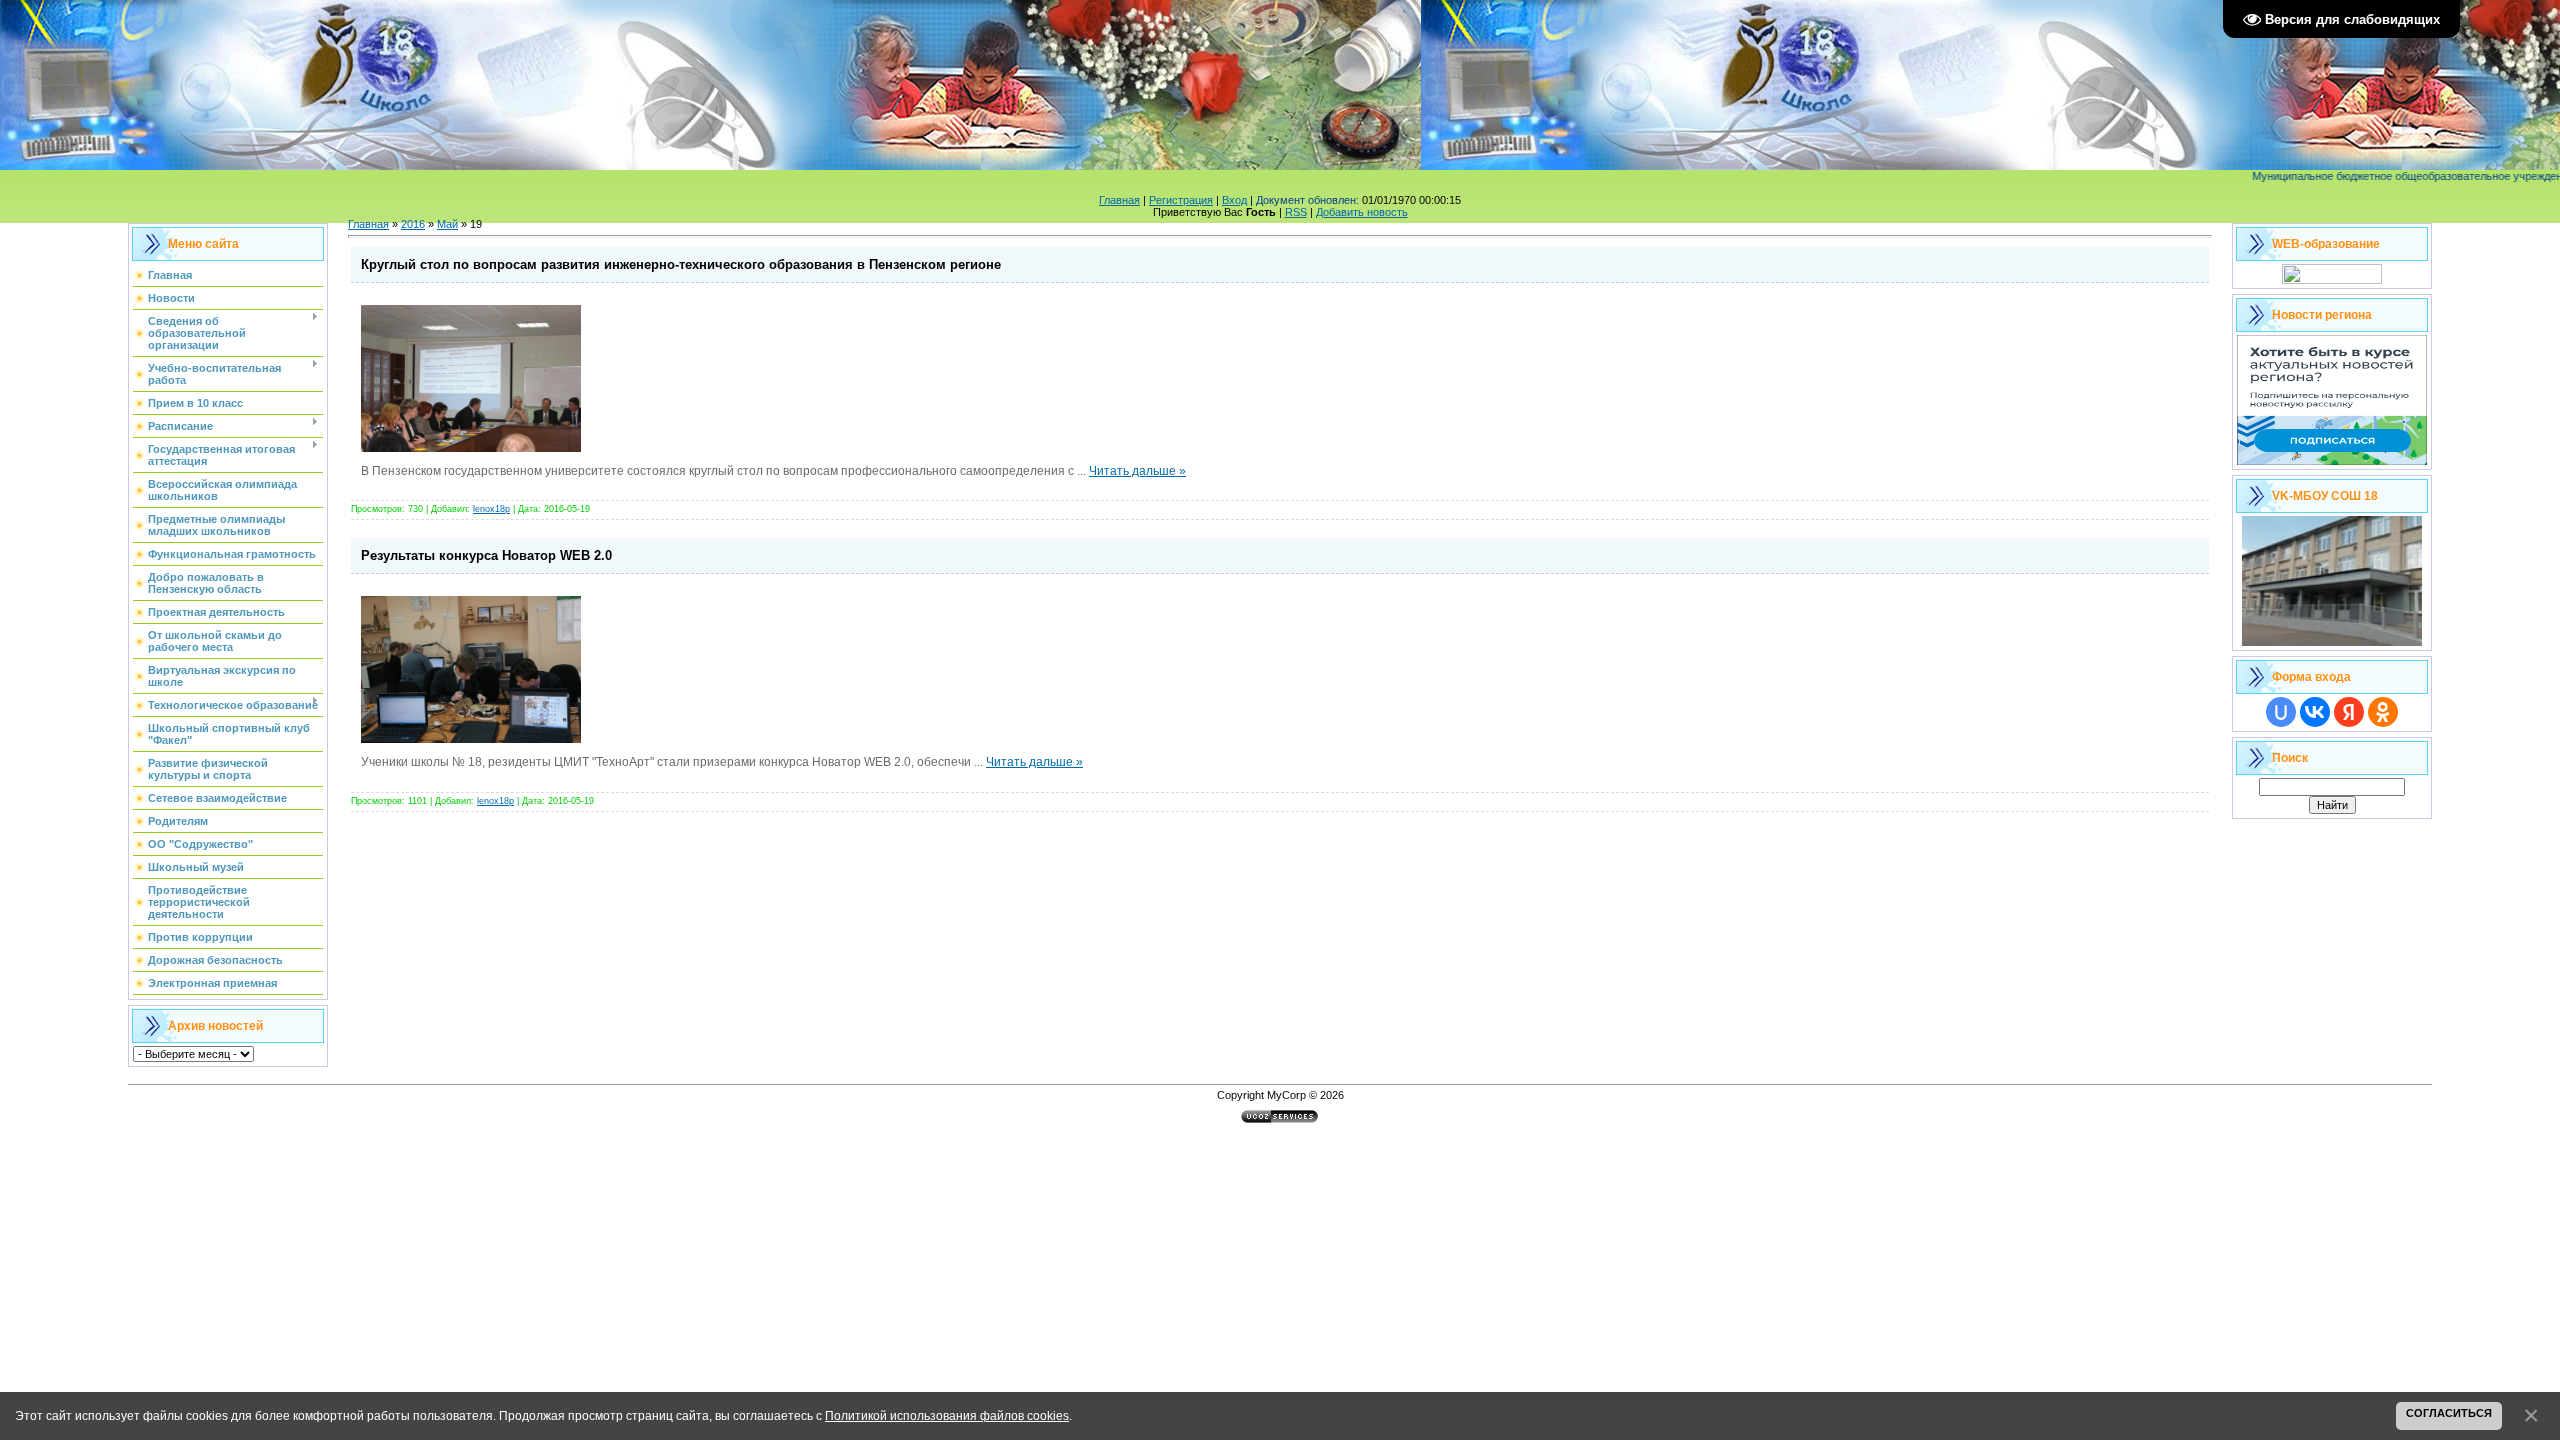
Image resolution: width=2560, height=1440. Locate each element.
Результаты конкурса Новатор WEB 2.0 (486, 555)
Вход (1234, 200)
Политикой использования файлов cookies (947, 1415)
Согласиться (2449, 1413)
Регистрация (1181, 200)
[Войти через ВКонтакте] (2315, 712)
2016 (413, 224)
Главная (1119, 200)
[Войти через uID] (2281, 712)
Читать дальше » (1137, 471)
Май (447, 224)
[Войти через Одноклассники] (2383, 712)
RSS (1296, 212)
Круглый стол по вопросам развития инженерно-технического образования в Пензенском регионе (681, 264)
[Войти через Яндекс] (2349, 712)
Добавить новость (1362, 212)
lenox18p (491, 509)
